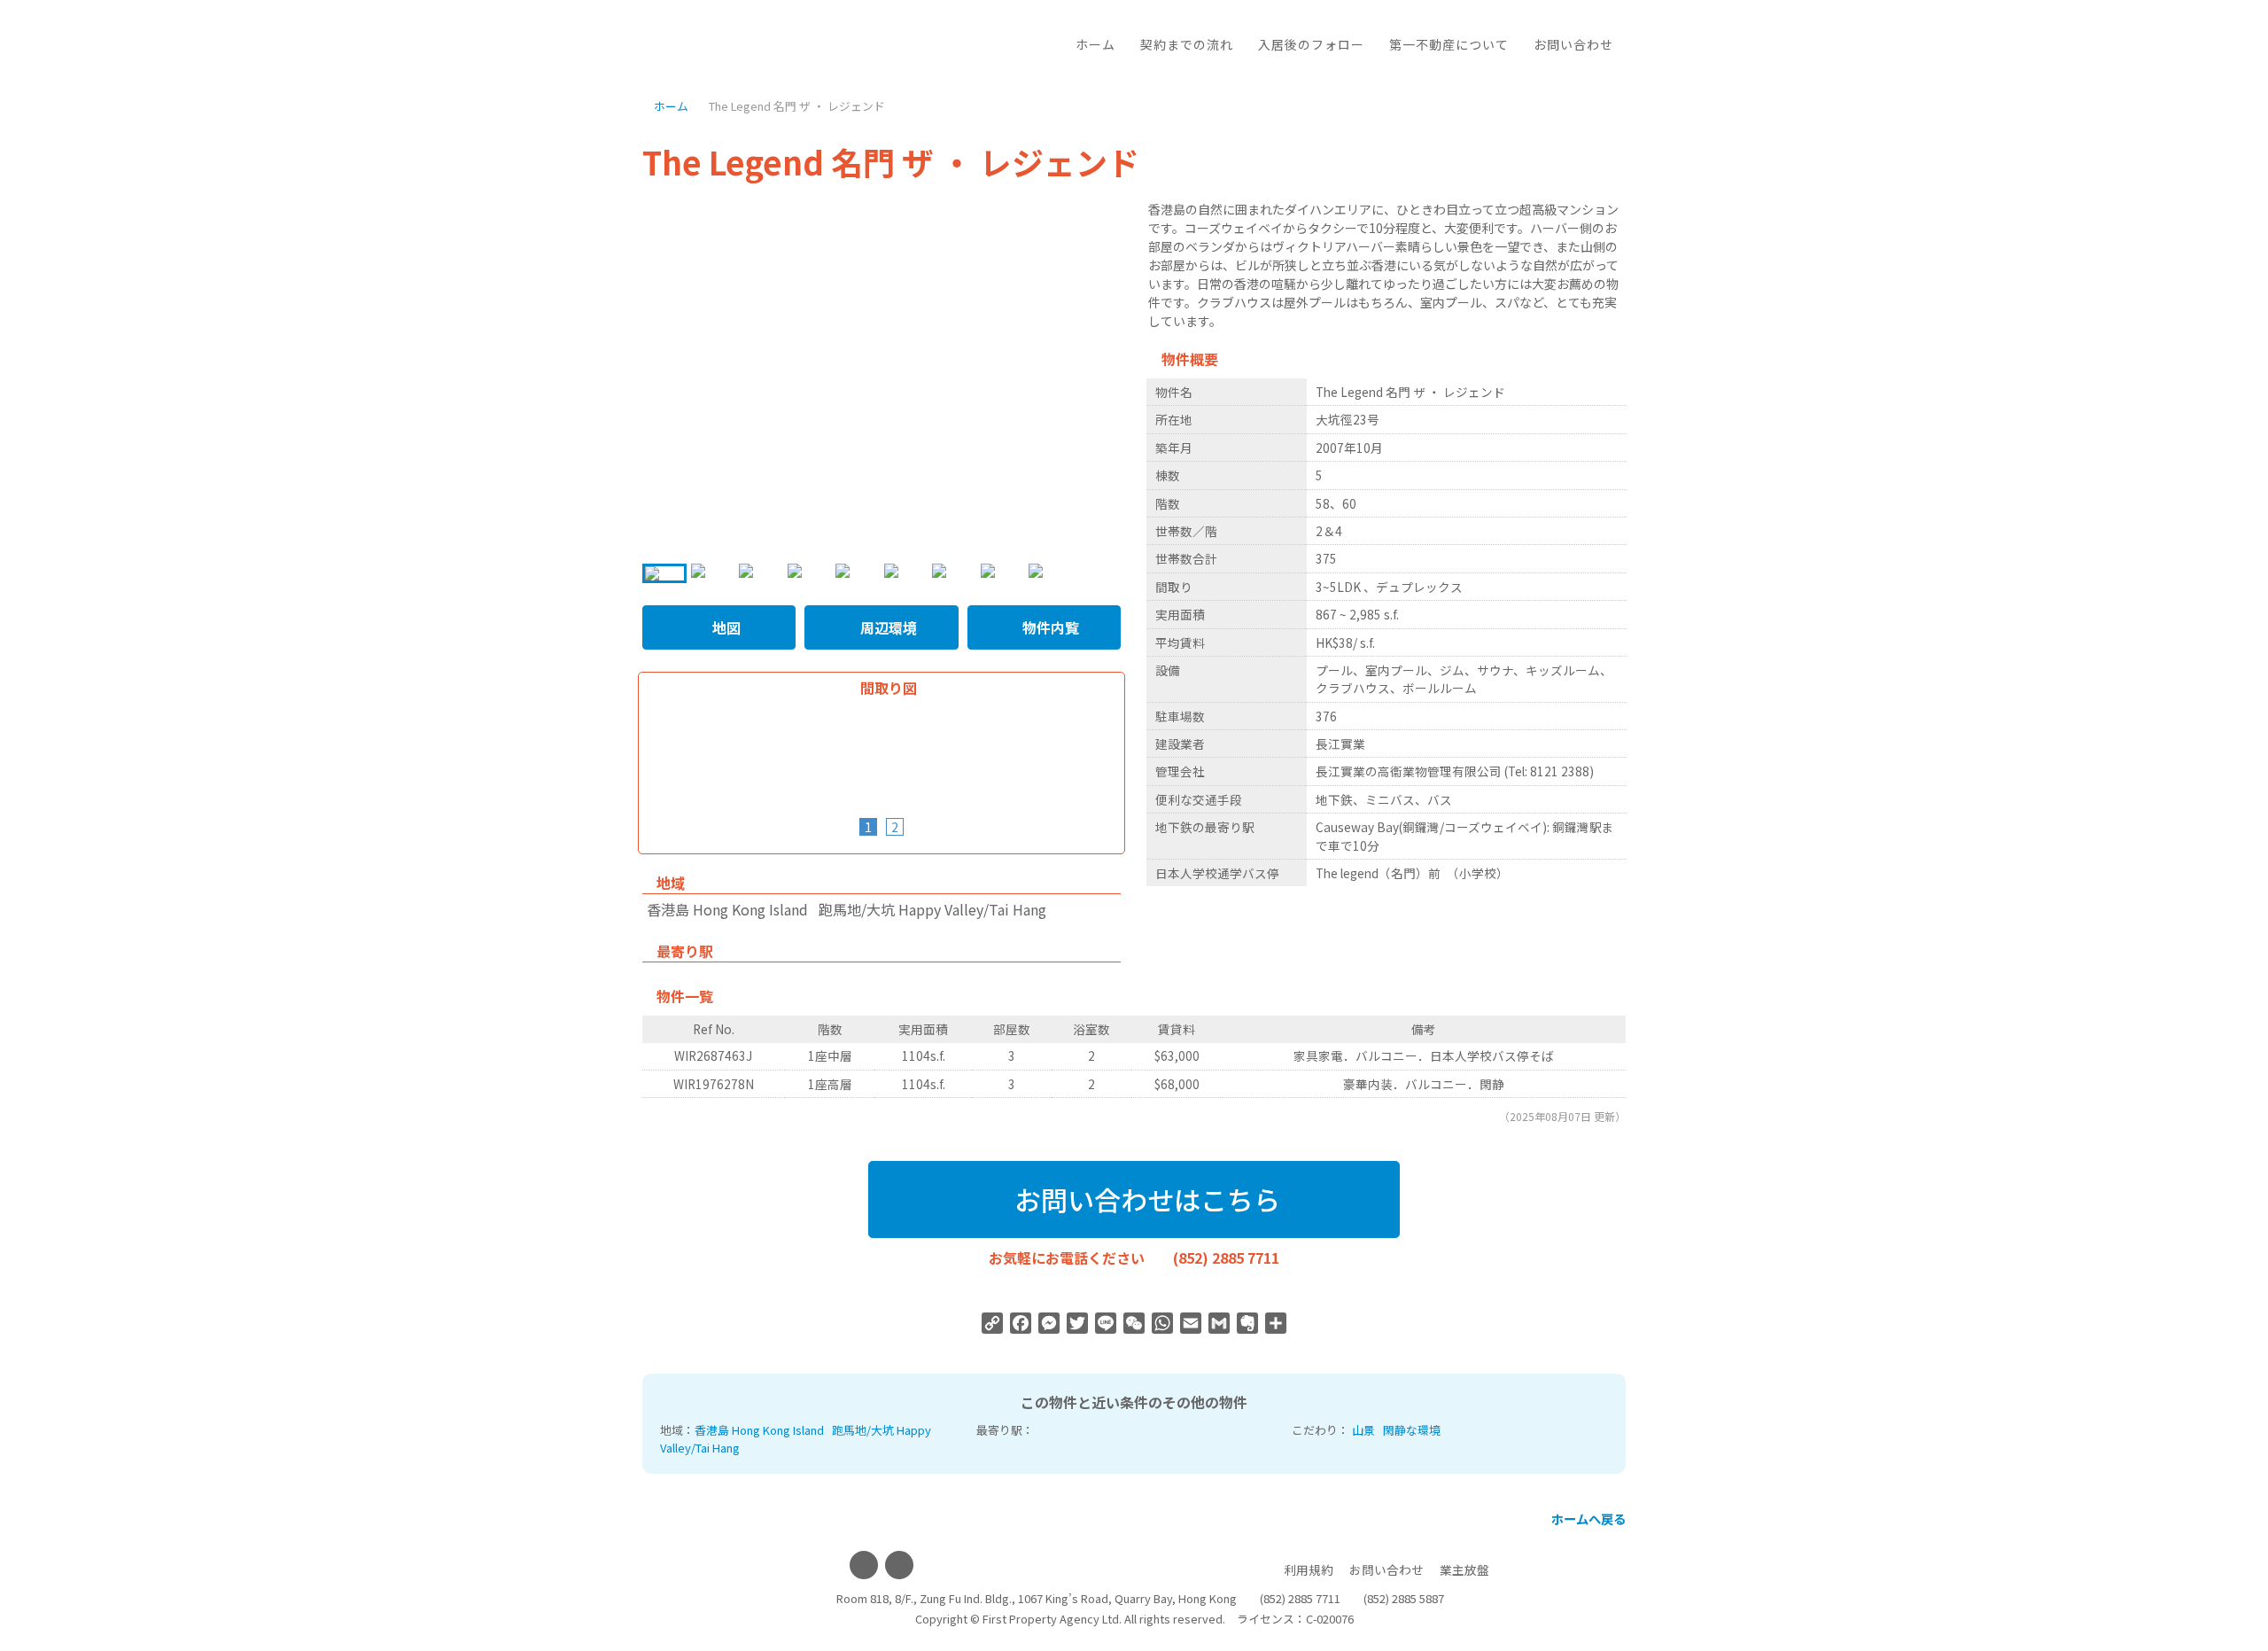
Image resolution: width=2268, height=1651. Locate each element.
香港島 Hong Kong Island (759, 1430)
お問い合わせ (1573, 44)
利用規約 (1309, 1569)
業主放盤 (1464, 1569)
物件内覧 (1049, 627)
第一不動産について (1449, 44)
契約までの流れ (1187, 44)
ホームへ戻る (1587, 1519)
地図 (725, 627)
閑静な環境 (1412, 1430)
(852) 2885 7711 (1226, 1258)
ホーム (1095, 44)
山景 (1363, 1430)
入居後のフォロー (1311, 44)
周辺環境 (887, 627)
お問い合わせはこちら (1144, 1199)
